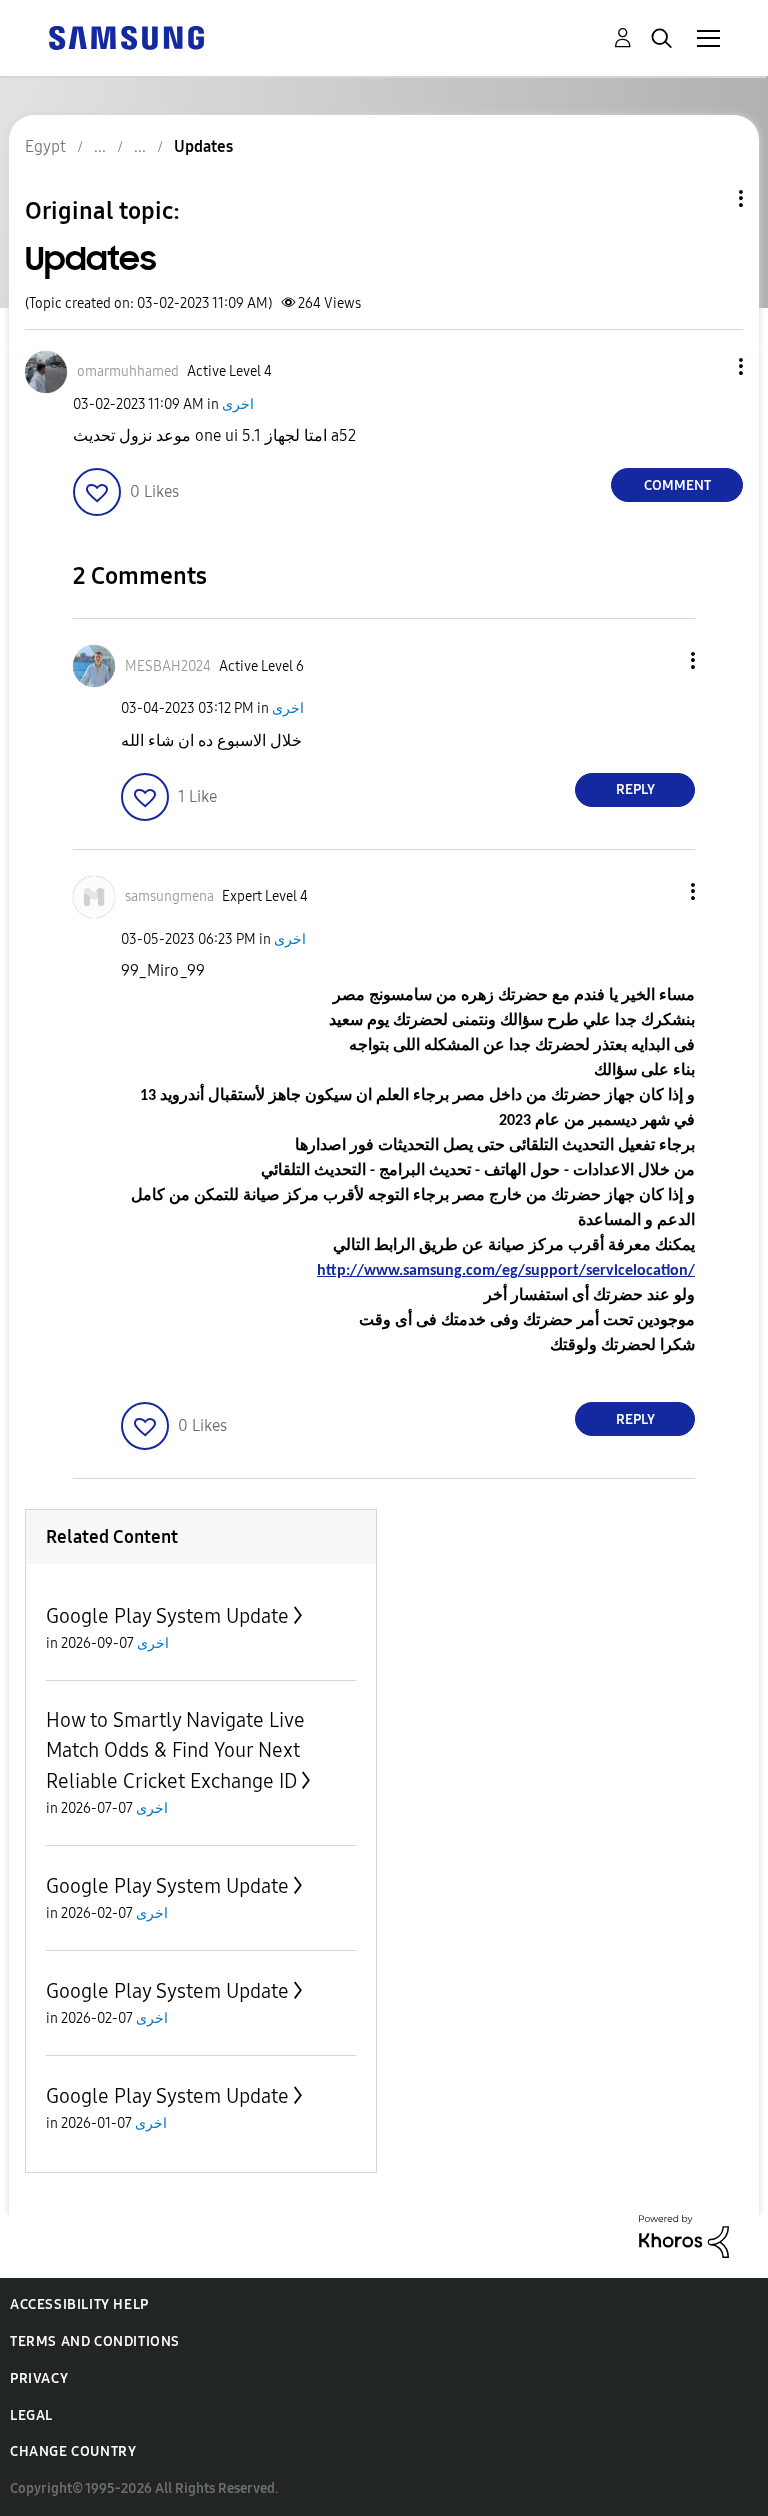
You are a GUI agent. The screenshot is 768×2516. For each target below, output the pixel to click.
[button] (708, 366)
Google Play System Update (167, 1616)
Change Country (73, 2451)
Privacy (39, 2378)
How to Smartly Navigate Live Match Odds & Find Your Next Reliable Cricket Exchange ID (175, 1750)
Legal (31, 2415)
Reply (635, 789)
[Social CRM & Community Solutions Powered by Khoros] (684, 2235)
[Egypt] (126, 36)
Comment (677, 485)
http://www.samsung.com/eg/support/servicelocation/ (506, 1271)
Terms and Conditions (95, 2341)
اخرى (238, 404)
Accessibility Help (79, 2304)
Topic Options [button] (707, 198)
